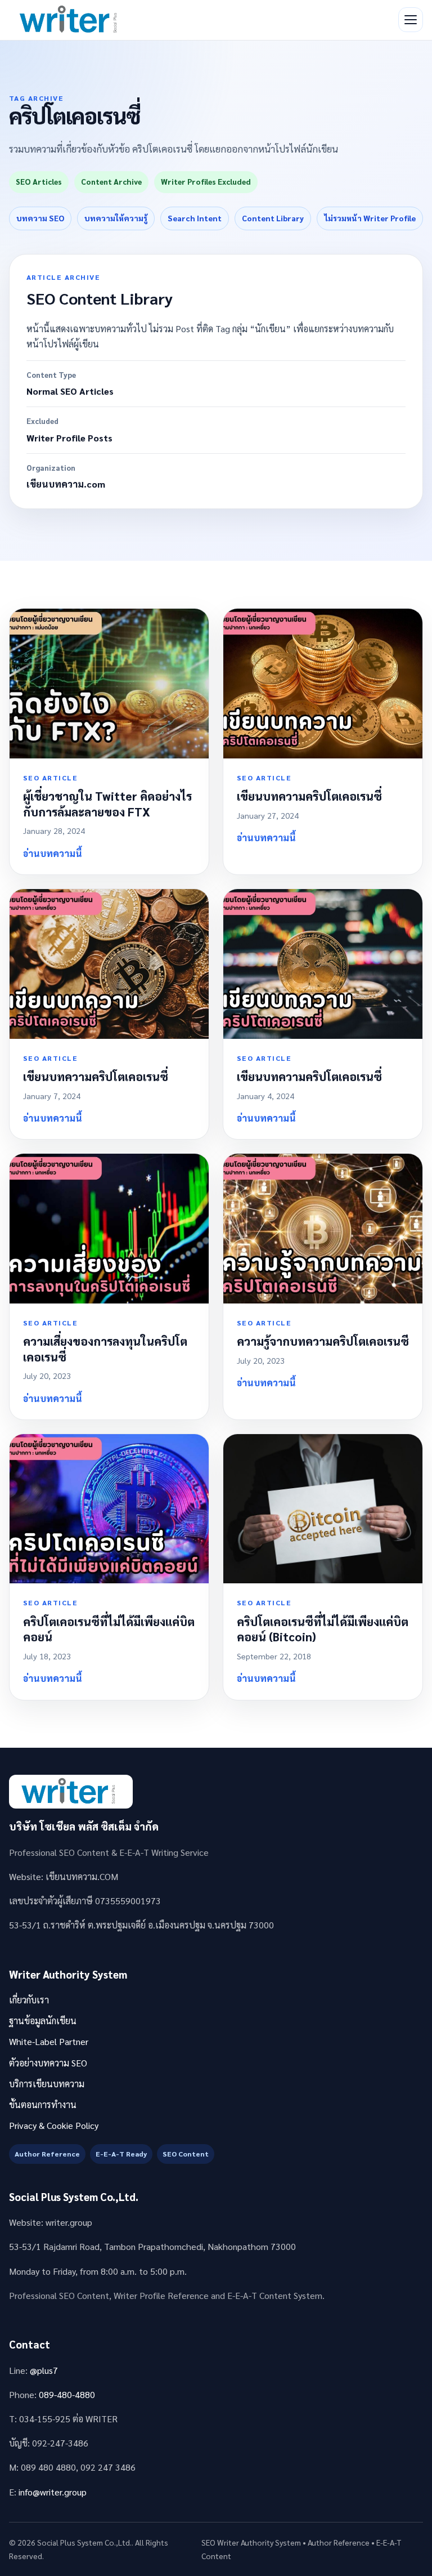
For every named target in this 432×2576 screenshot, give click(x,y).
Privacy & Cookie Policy (54, 2125)
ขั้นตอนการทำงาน (43, 2104)
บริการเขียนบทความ (47, 2084)
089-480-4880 (67, 2394)
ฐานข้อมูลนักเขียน (43, 2021)
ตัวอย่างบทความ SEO (48, 2063)
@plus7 (44, 2370)
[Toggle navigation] (411, 20)
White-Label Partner (49, 2041)
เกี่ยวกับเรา (29, 2000)
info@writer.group (53, 2492)
